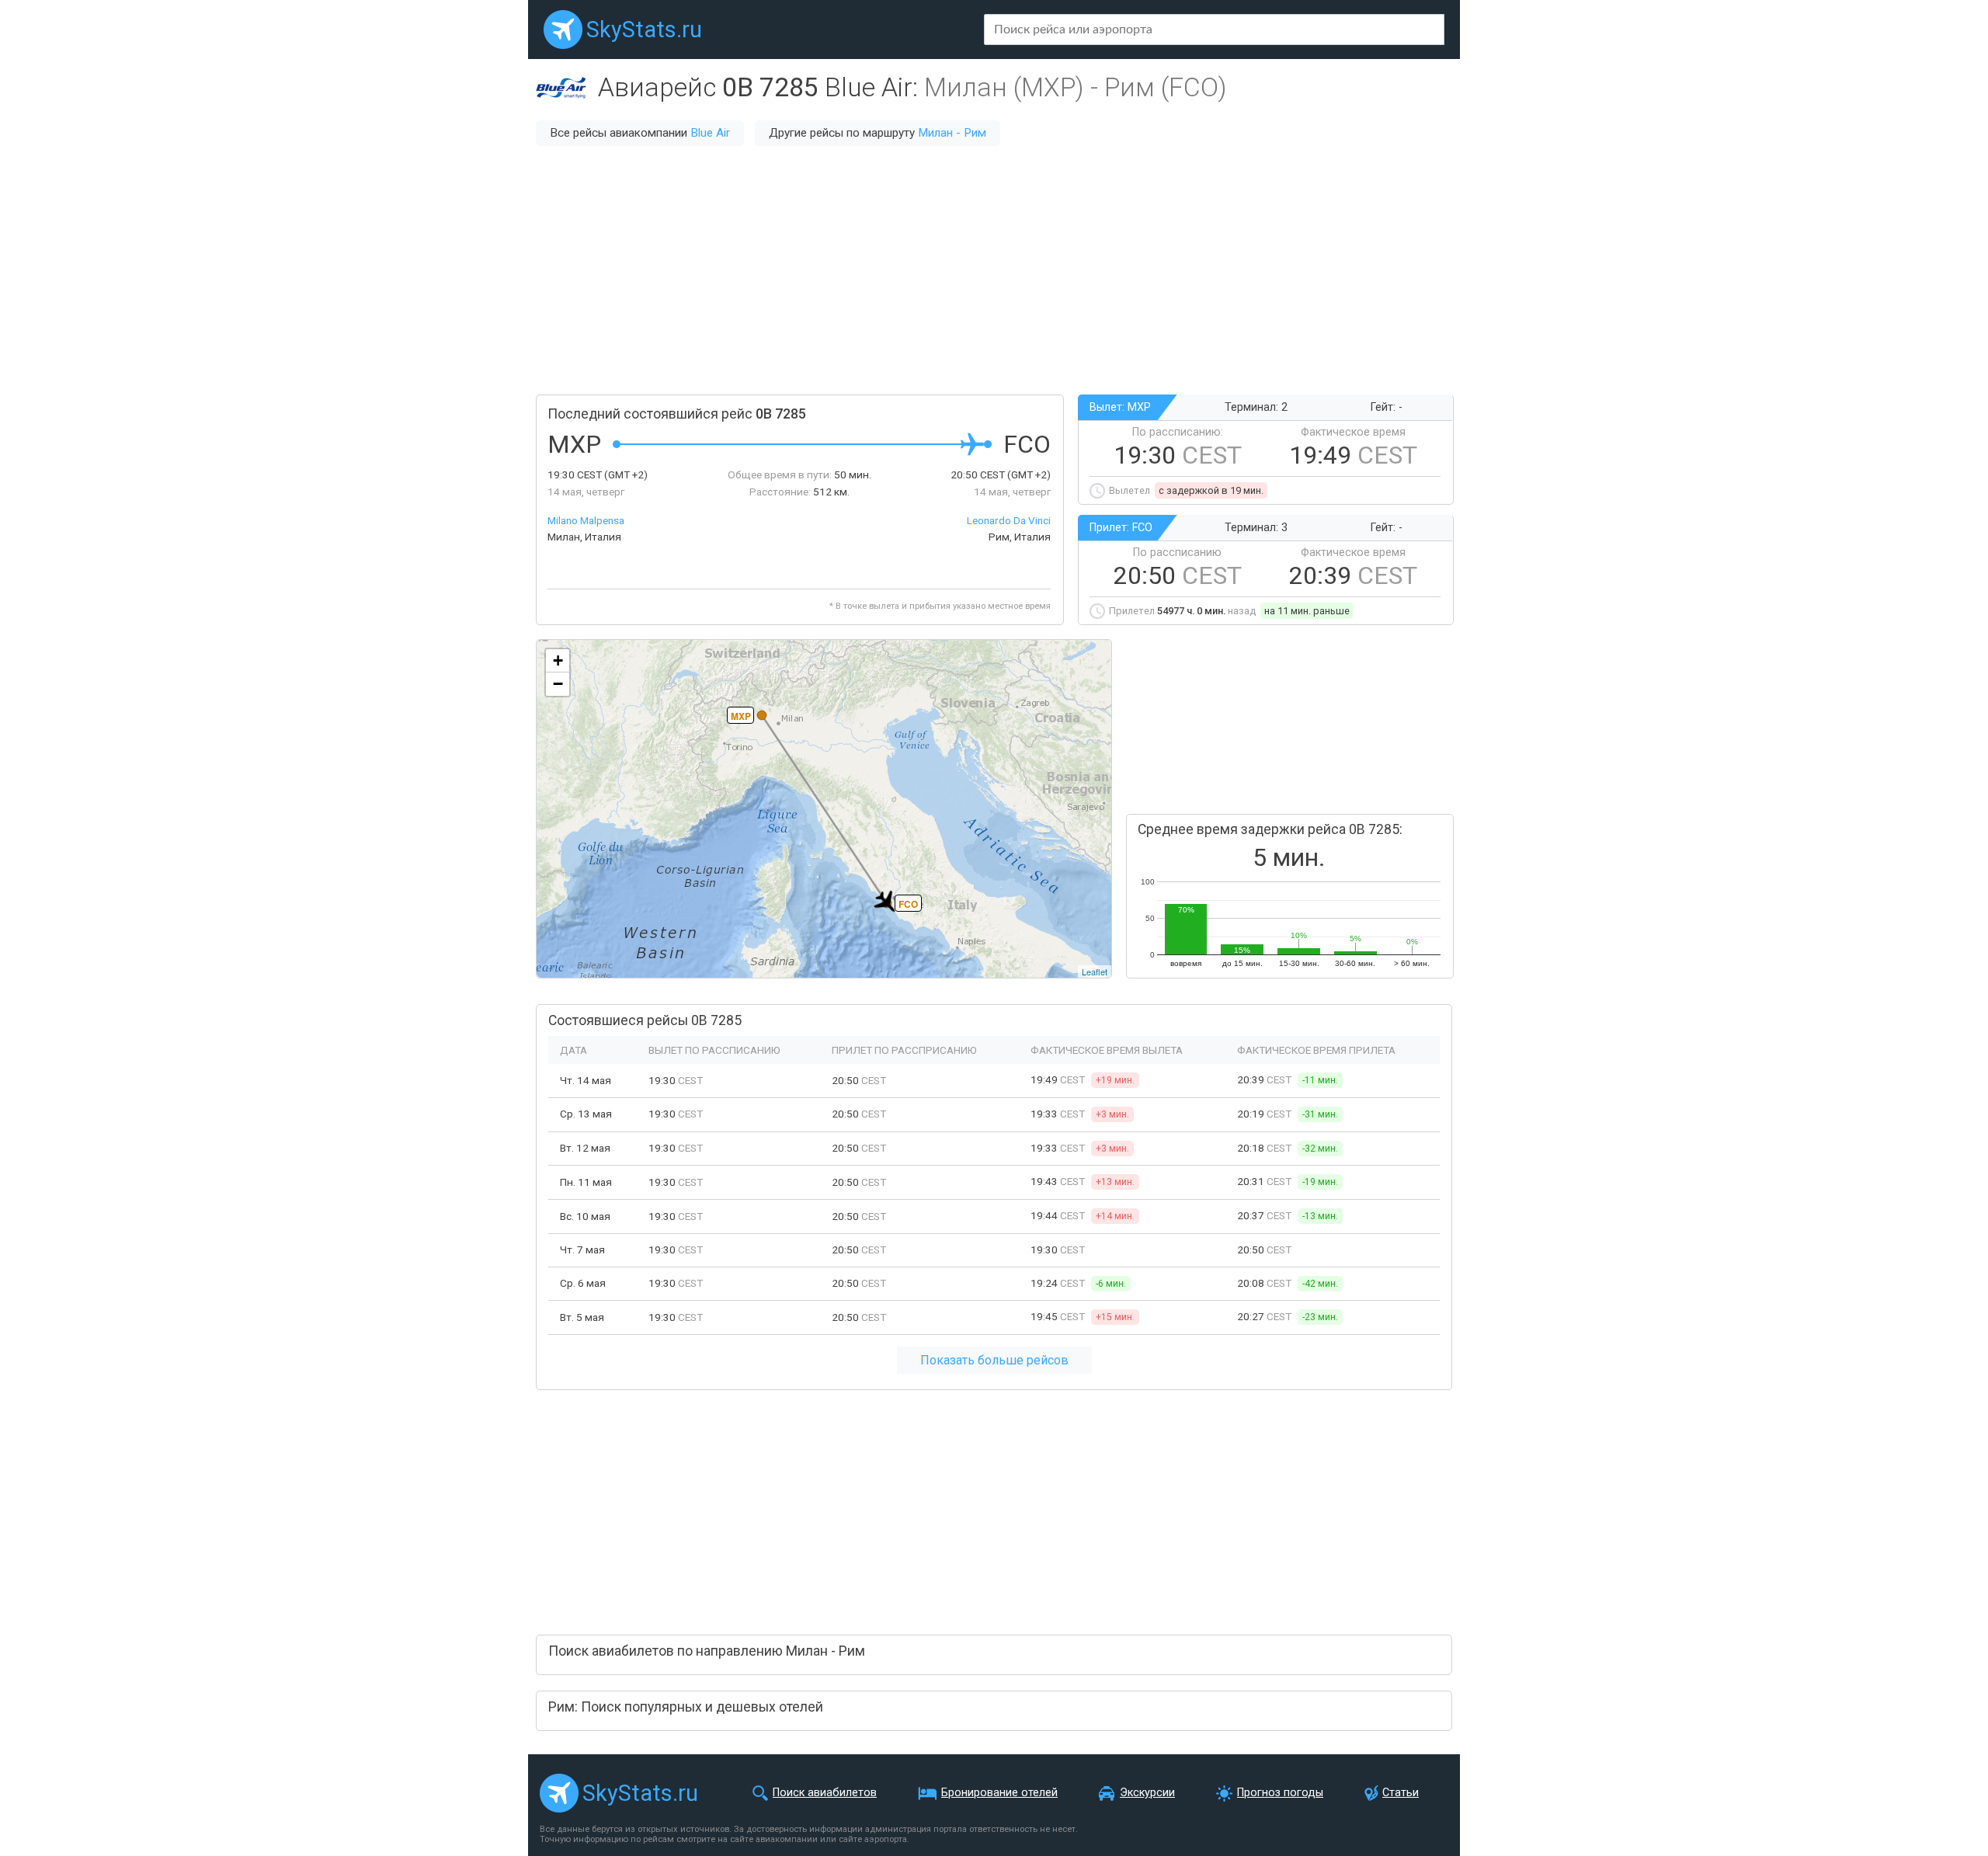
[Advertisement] (994, 270)
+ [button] (558, 660)
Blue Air (710, 133)
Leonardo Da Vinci (1009, 520)
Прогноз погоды (1280, 1793)
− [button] (558, 684)
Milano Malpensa (586, 520)
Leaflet (1095, 971)
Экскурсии (1147, 1793)
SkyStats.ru (644, 30)
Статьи (1401, 1793)
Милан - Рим (952, 133)
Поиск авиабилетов (825, 1793)
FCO (908, 904)
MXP (741, 716)
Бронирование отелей (999, 1793)
